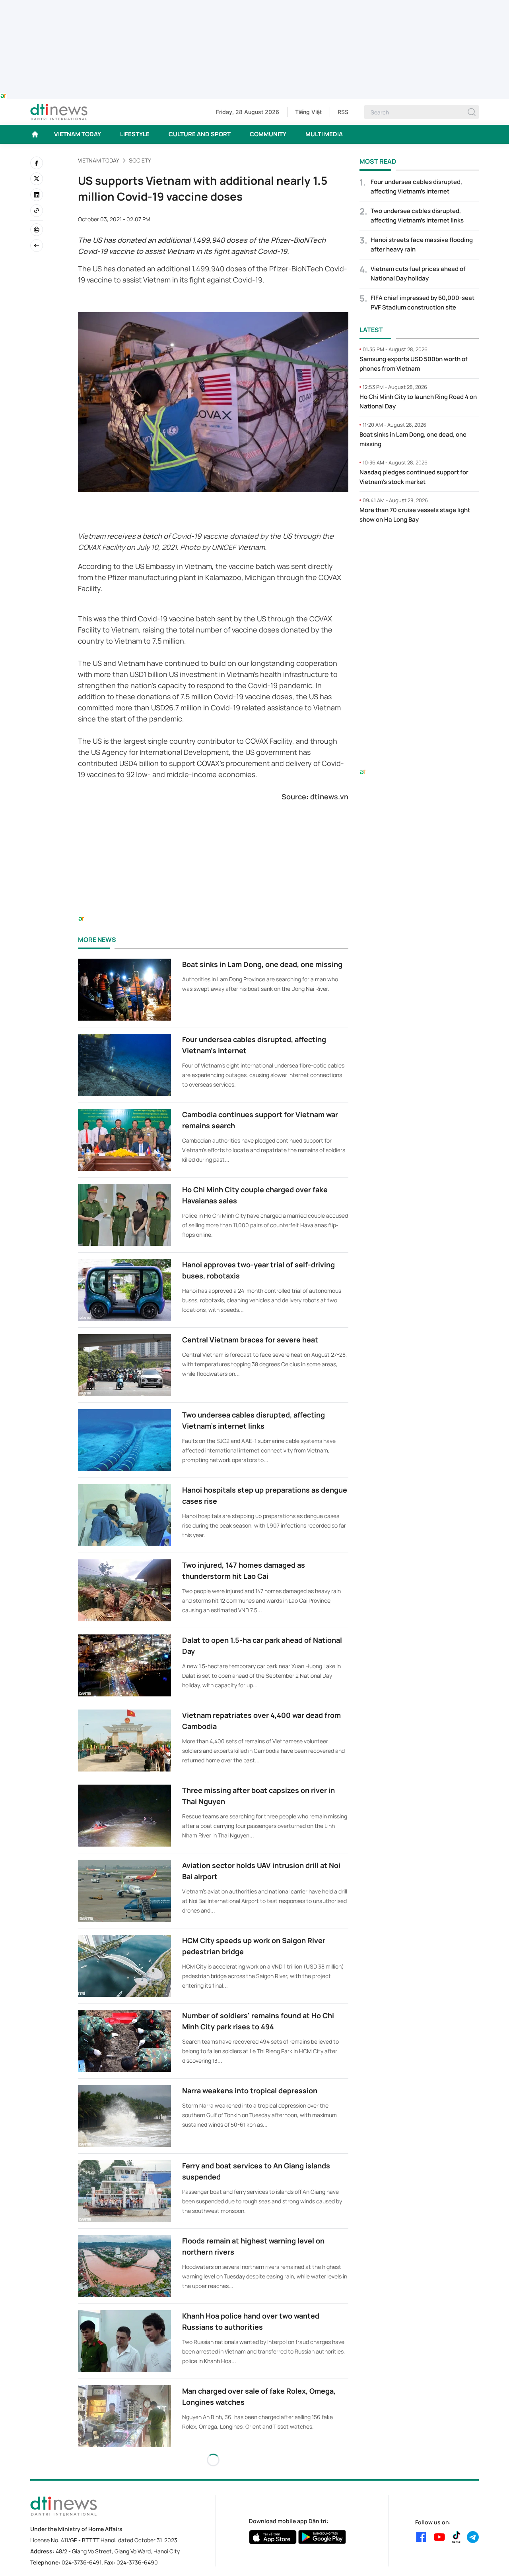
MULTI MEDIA (324, 134)
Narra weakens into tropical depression (250, 2091)
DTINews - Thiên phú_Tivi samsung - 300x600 (419, 547)
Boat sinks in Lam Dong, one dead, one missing (262, 964)
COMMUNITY (268, 134)
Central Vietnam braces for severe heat (250, 1340)
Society (140, 160)
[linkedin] (37, 195)
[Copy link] (37, 211)
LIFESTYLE (135, 134)
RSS (343, 112)
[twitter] (37, 179)
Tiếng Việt (308, 112)
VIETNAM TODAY (78, 134)
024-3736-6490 (137, 2562)
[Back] (37, 246)
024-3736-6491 (82, 2562)
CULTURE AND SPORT (200, 134)
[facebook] (37, 163)
